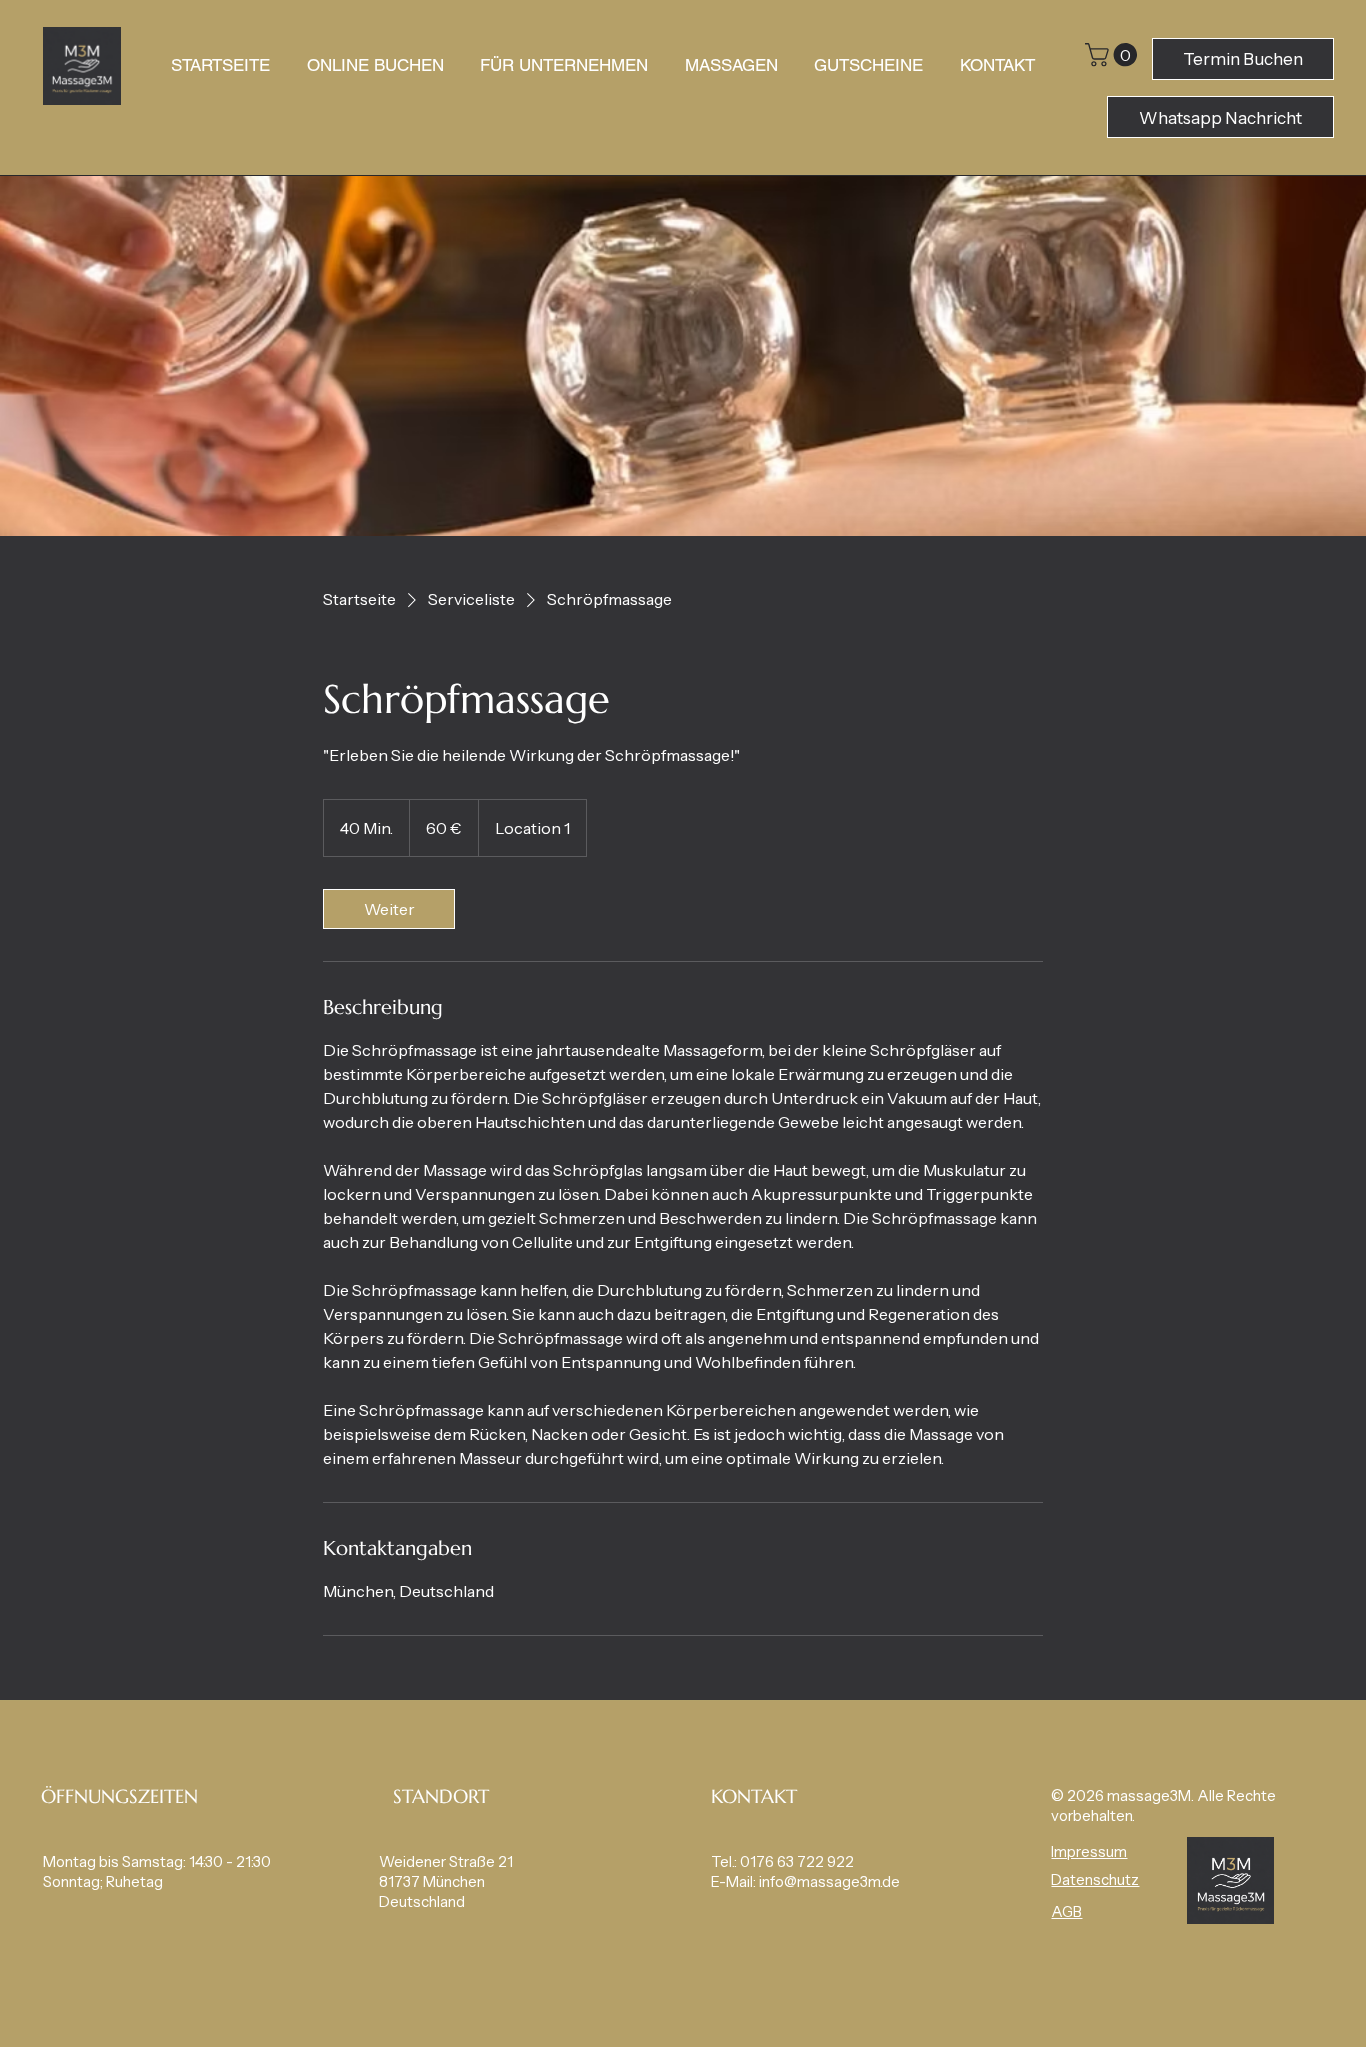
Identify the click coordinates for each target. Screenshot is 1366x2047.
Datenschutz (1095, 1880)
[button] (1114, 55)
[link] (389, 909)
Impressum (1089, 1852)
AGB (1066, 1912)
